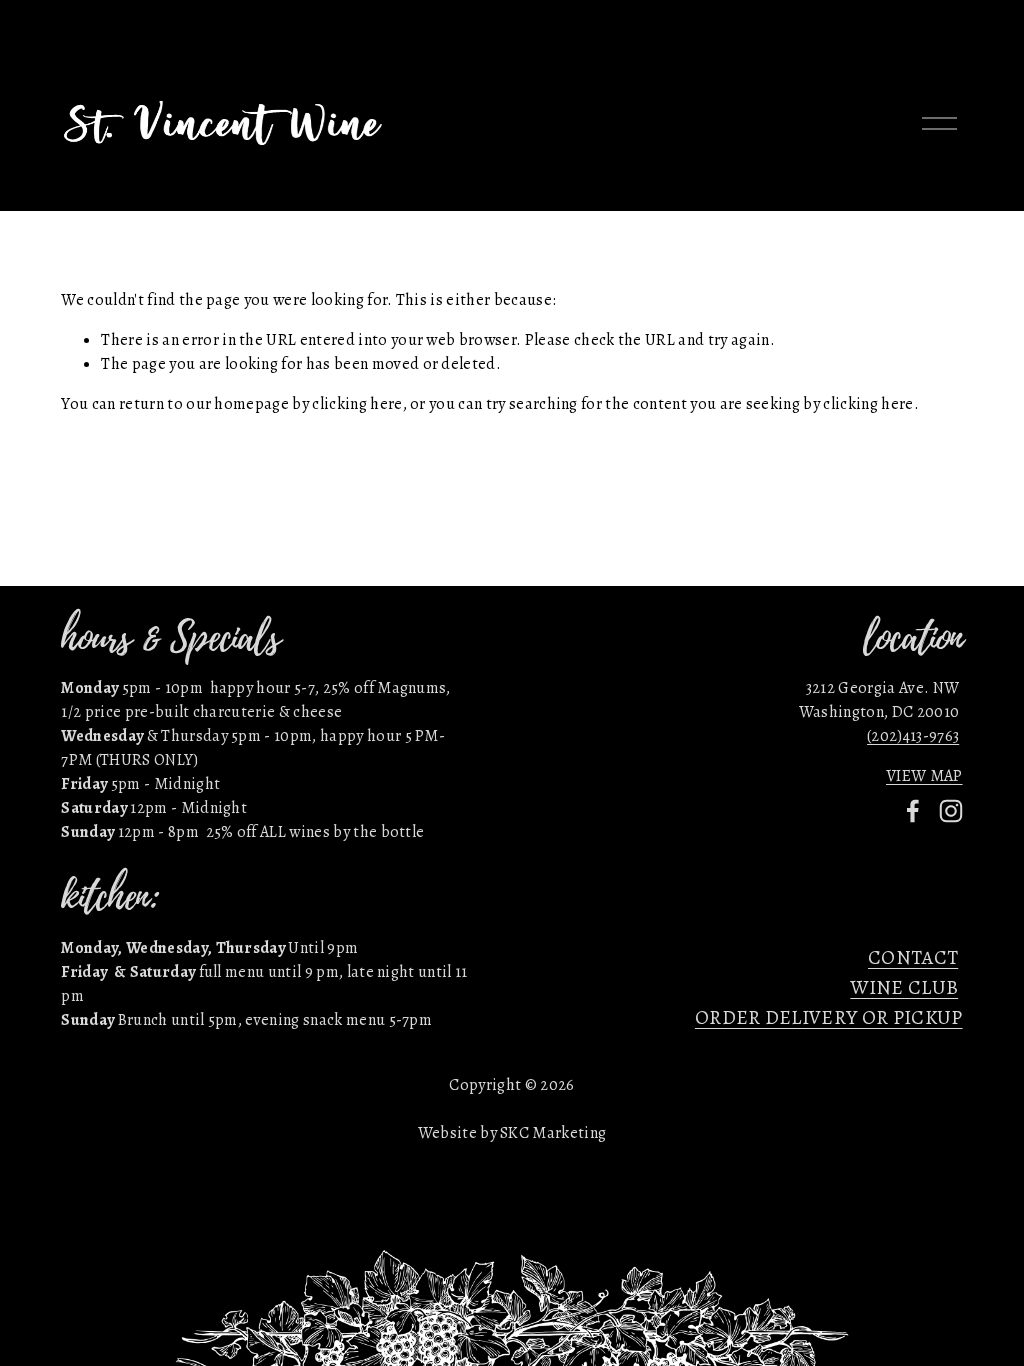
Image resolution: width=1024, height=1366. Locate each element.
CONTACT (913, 957)
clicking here (357, 404)
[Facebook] (913, 811)
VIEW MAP (924, 776)
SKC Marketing (553, 1133)
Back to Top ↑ (512, 629)
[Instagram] (951, 811)
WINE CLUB (904, 987)
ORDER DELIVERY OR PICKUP (829, 1017)
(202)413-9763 (913, 736)
